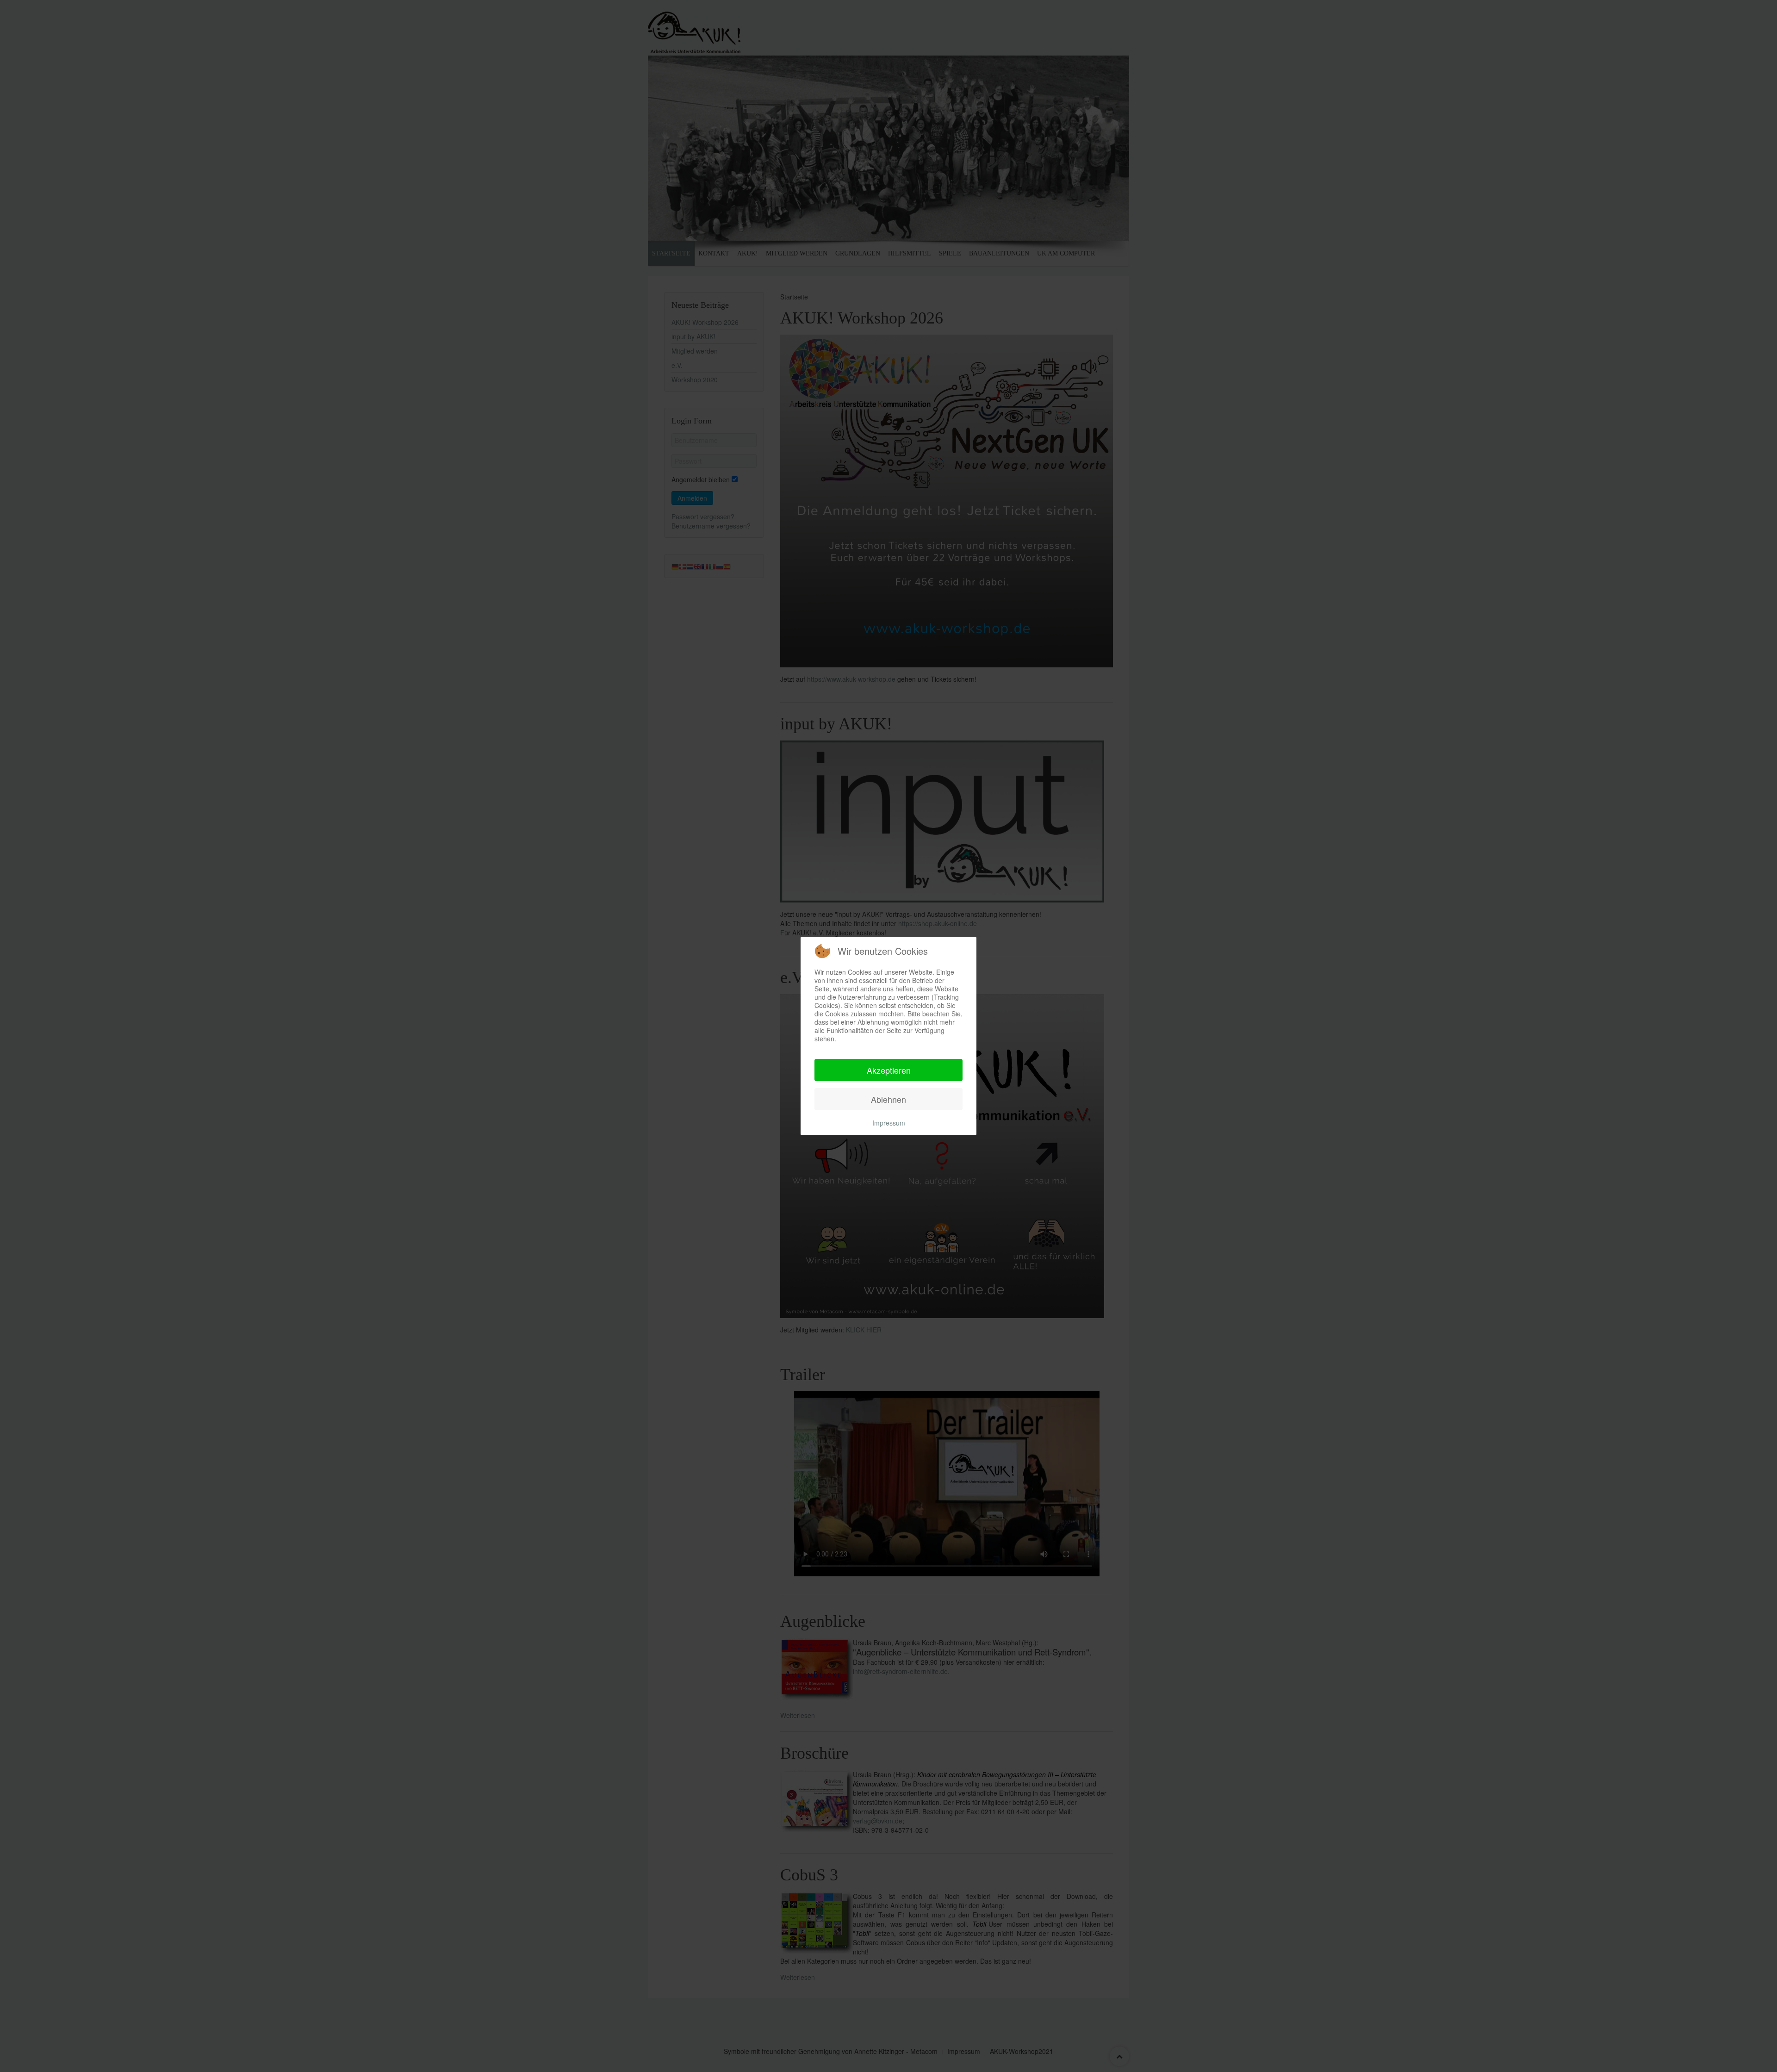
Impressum (889, 1123)
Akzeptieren (889, 1070)
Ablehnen (888, 1099)
